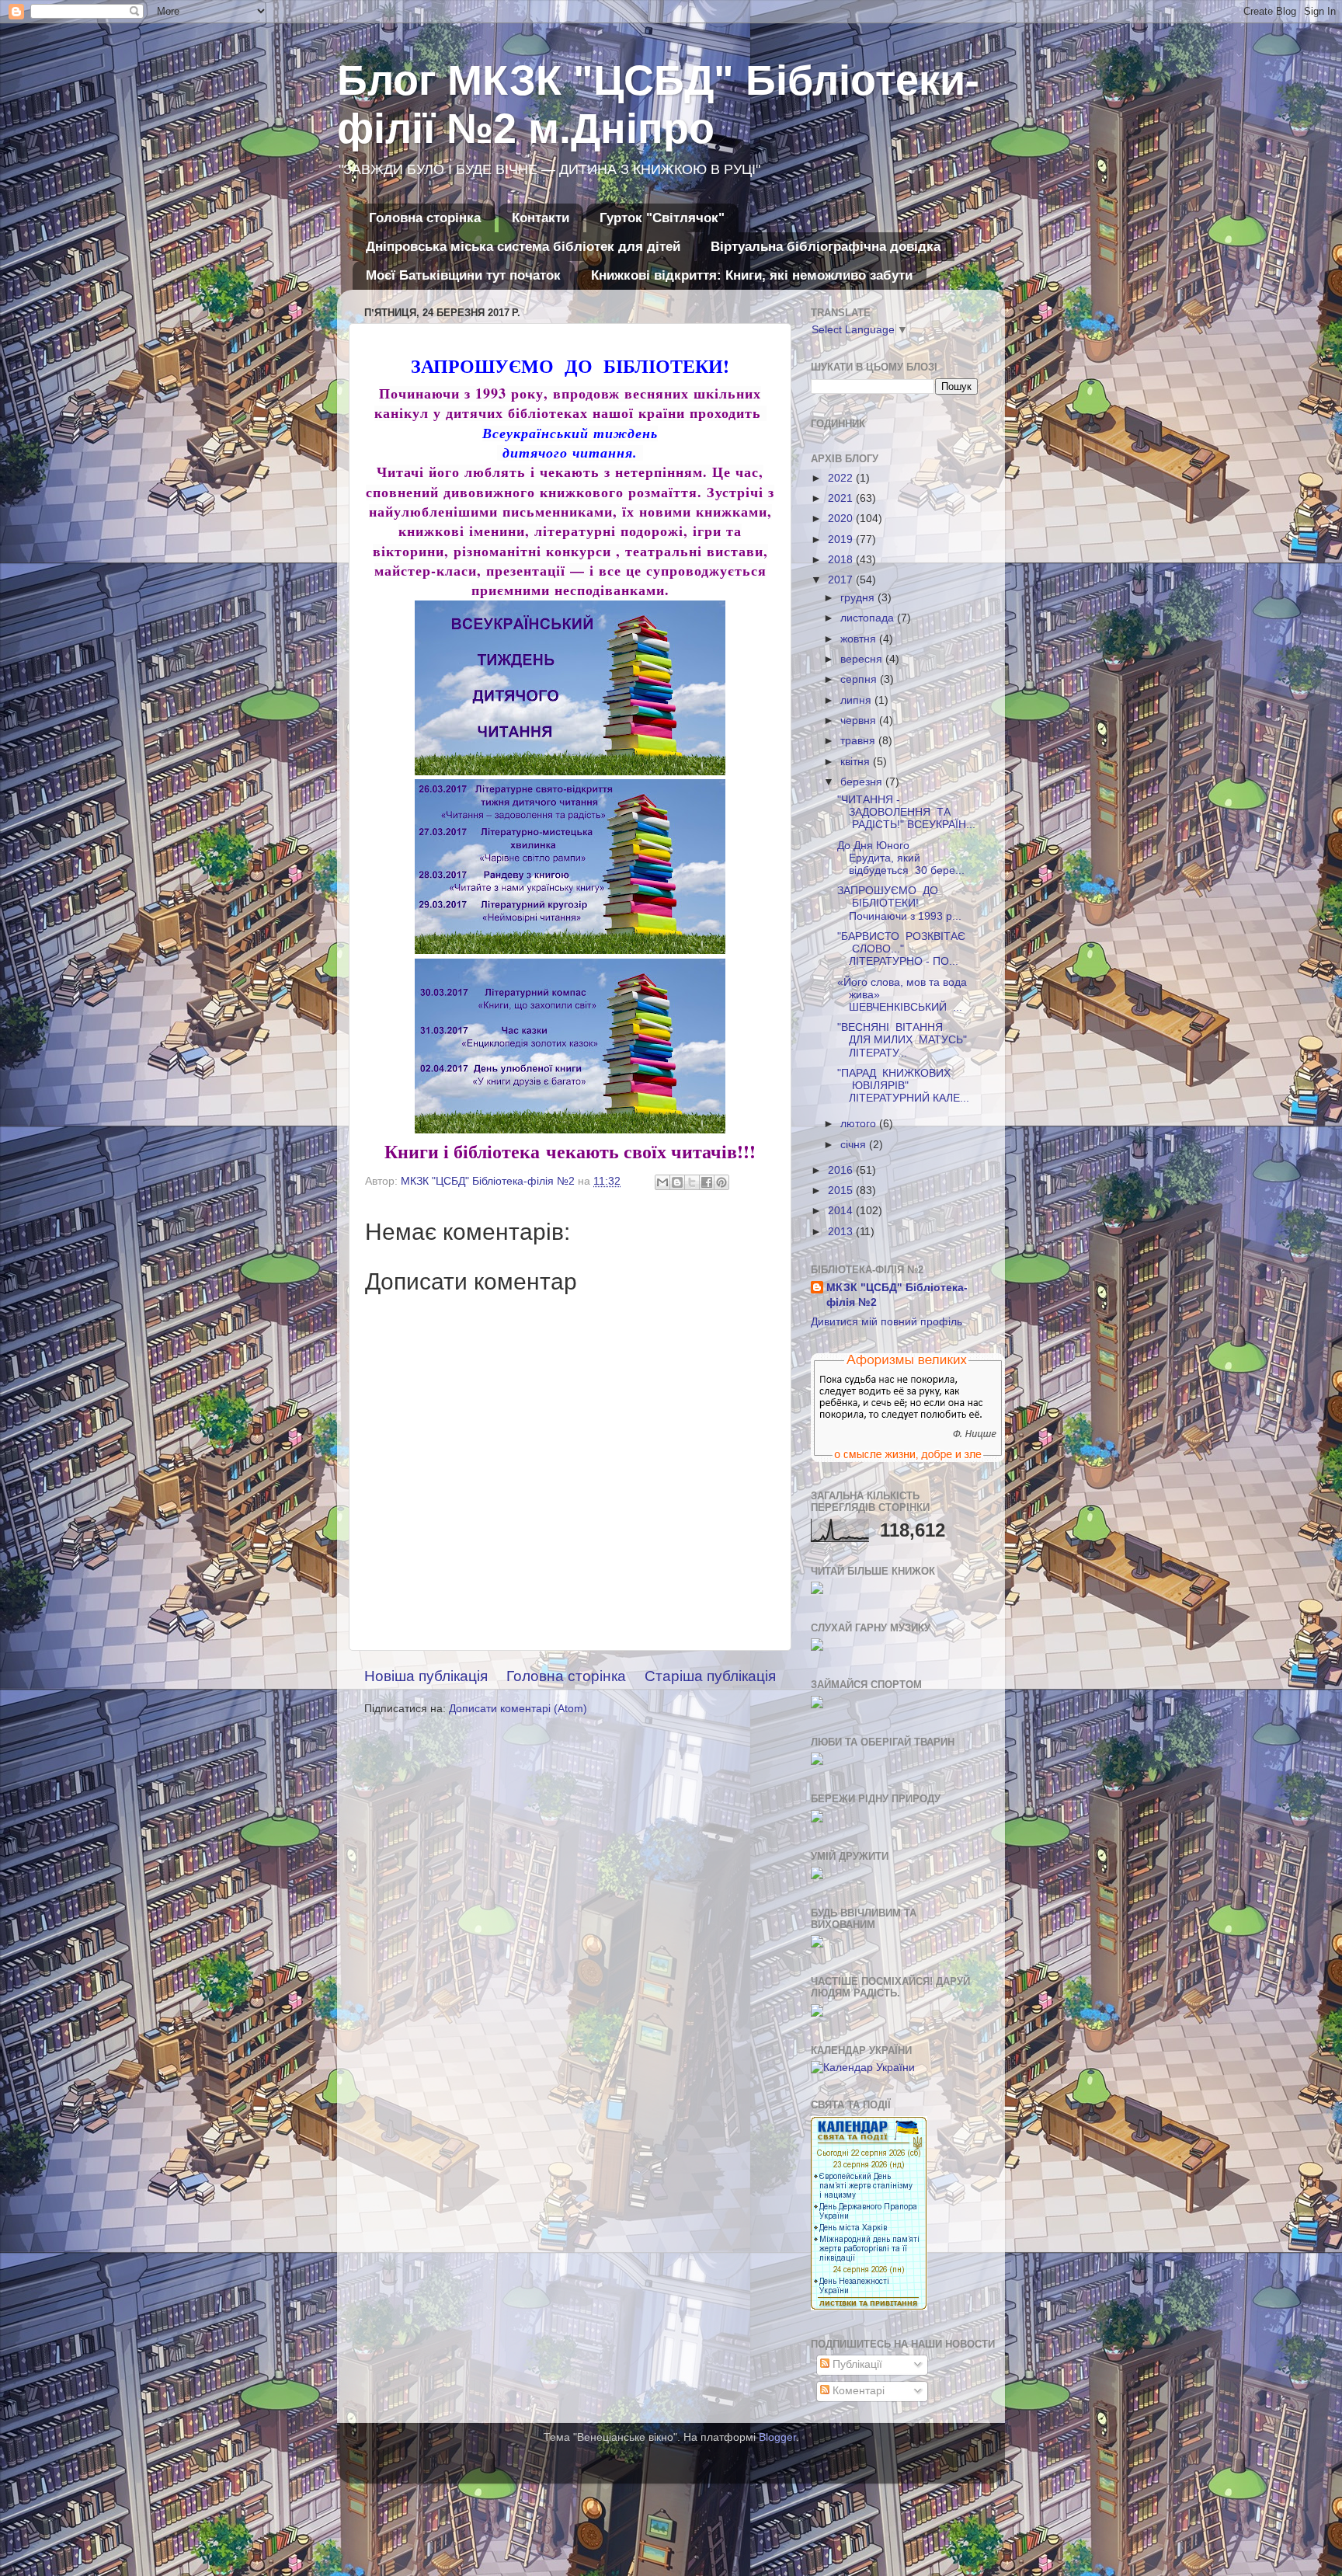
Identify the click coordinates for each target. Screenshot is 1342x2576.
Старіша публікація (710, 1676)
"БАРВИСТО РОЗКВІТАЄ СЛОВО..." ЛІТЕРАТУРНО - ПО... (901, 949)
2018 (842, 560)
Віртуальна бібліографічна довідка (826, 247)
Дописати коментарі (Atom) (518, 1709)
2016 (842, 1170)
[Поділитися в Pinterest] (721, 1182)
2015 (842, 1191)
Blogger (777, 2437)
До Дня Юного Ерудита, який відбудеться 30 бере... (901, 858)
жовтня (860, 639)
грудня (859, 598)
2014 (842, 1211)
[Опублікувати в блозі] (677, 1182)
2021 (842, 498)
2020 (842, 519)
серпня (860, 679)
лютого (860, 1124)
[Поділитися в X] (692, 1182)
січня (855, 1145)
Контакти (541, 218)
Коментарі (857, 2391)
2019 (842, 540)
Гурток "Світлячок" (662, 218)
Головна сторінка (425, 218)
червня (860, 721)
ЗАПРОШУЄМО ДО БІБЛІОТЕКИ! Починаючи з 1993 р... (899, 903)
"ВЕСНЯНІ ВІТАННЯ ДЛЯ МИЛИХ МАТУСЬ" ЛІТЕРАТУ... (902, 1040)
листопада (869, 618)
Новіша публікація (426, 1676)
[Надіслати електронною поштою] (662, 1182)
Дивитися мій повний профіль (887, 1322)
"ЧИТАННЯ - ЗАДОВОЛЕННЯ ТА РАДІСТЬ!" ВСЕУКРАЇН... (906, 812)
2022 (842, 478)
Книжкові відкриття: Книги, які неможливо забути (752, 275)
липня (857, 700)
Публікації (856, 2364)
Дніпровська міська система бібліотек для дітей (523, 247)
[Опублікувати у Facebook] (707, 1182)
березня (863, 782)
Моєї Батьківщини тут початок (463, 275)
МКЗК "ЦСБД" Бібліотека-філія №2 (897, 1295)
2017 (842, 580)
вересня (863, 659)
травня (859, 741)
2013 (842, 1232)
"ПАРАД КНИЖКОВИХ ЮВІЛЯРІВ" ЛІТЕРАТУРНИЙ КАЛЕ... (903, 1086)
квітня (857, 762)
